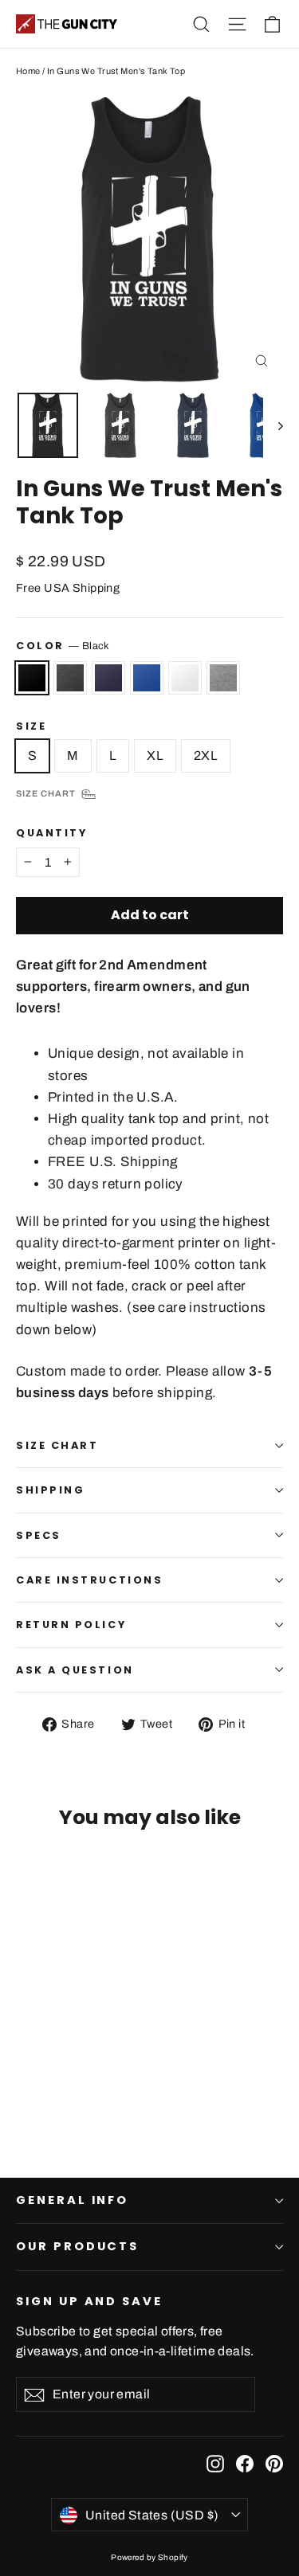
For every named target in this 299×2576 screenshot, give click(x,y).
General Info (72, 2200)
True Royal (147, 678)
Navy (108, 678)
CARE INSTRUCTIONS (89, 1580)
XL (155, 756)
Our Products (77, 2246)
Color (63, 646)
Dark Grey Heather (70, 678)
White (185, 678)
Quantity (51, 833)
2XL (206, 756)
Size (31, 726)
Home (28, 71)
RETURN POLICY (71, 1625)
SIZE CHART (57, 1445)
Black (32, 678)
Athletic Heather (223, 678)
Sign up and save (89, 2301)
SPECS (39, 1535)
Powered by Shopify (149, 2557)
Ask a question (75, 1670)
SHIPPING (50, 1490)
